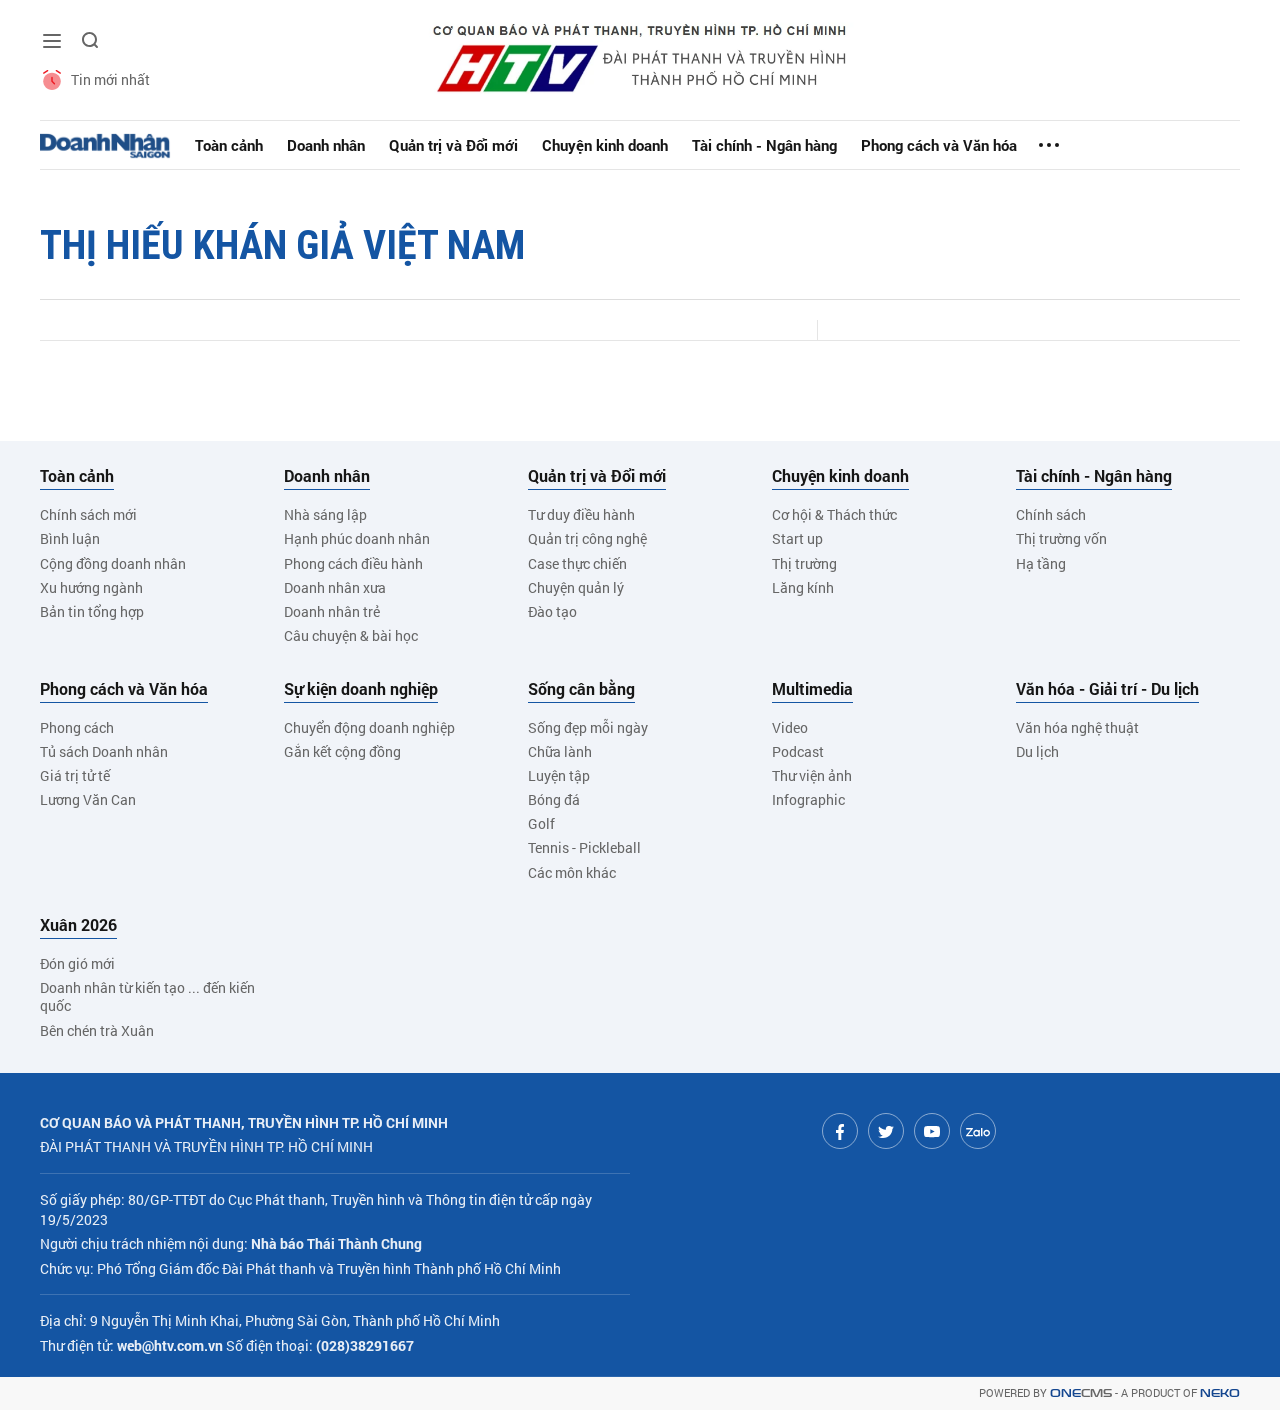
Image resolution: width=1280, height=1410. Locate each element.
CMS (1081, 1393)
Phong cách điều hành (353, 563)
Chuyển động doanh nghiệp (369, 727)
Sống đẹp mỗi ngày (588, 727)
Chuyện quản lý (576, 587)
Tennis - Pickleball (584, 847)
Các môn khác (572, 872)
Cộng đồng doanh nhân (113, 563)
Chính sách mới (88, 514)
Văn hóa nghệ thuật (1077, 727)
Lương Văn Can (88, 799)
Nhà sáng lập (325, 514)
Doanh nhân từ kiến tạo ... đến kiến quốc (147, 996)
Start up (797, 538)
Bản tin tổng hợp (92, 611)
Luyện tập (559, 775)
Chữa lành (560, 751)
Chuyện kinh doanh (605, 145)
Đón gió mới (77, 963)
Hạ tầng (1041, 563)
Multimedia (812, 689)
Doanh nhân (326, 145)
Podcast (798, 751)
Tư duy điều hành (581, 514)
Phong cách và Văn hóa (939, 145)
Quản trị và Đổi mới (453, 145)
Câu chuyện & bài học (351, 635)
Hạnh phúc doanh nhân (357, 538)
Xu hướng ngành (91, 587)
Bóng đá (554, 799)
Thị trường (804, 563)
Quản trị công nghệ (587, 538)
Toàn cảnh (229, 145)
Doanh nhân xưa (335, 587)
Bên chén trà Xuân (97, 1030)
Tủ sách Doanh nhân (104, 751)
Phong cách (77, 727)
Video (790, 727)
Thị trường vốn (1061, 538)
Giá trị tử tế (75, 775)
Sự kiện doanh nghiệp (361, 689)
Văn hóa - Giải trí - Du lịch (1107, 689)
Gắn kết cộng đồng (342, 751)
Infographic (808, 799)
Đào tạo (552, 611)
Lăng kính (803, 587)
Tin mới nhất (110, 79)
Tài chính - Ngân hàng (764, 145)
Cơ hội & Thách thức (834, 514)
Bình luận (70, 538)
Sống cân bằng (581, 689)
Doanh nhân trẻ (332, 611)
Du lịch (1037, 751)
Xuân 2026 (78, 925)
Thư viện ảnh (812, 775)
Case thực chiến (577, 563)
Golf (541, 823)
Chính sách (1051, 514)
